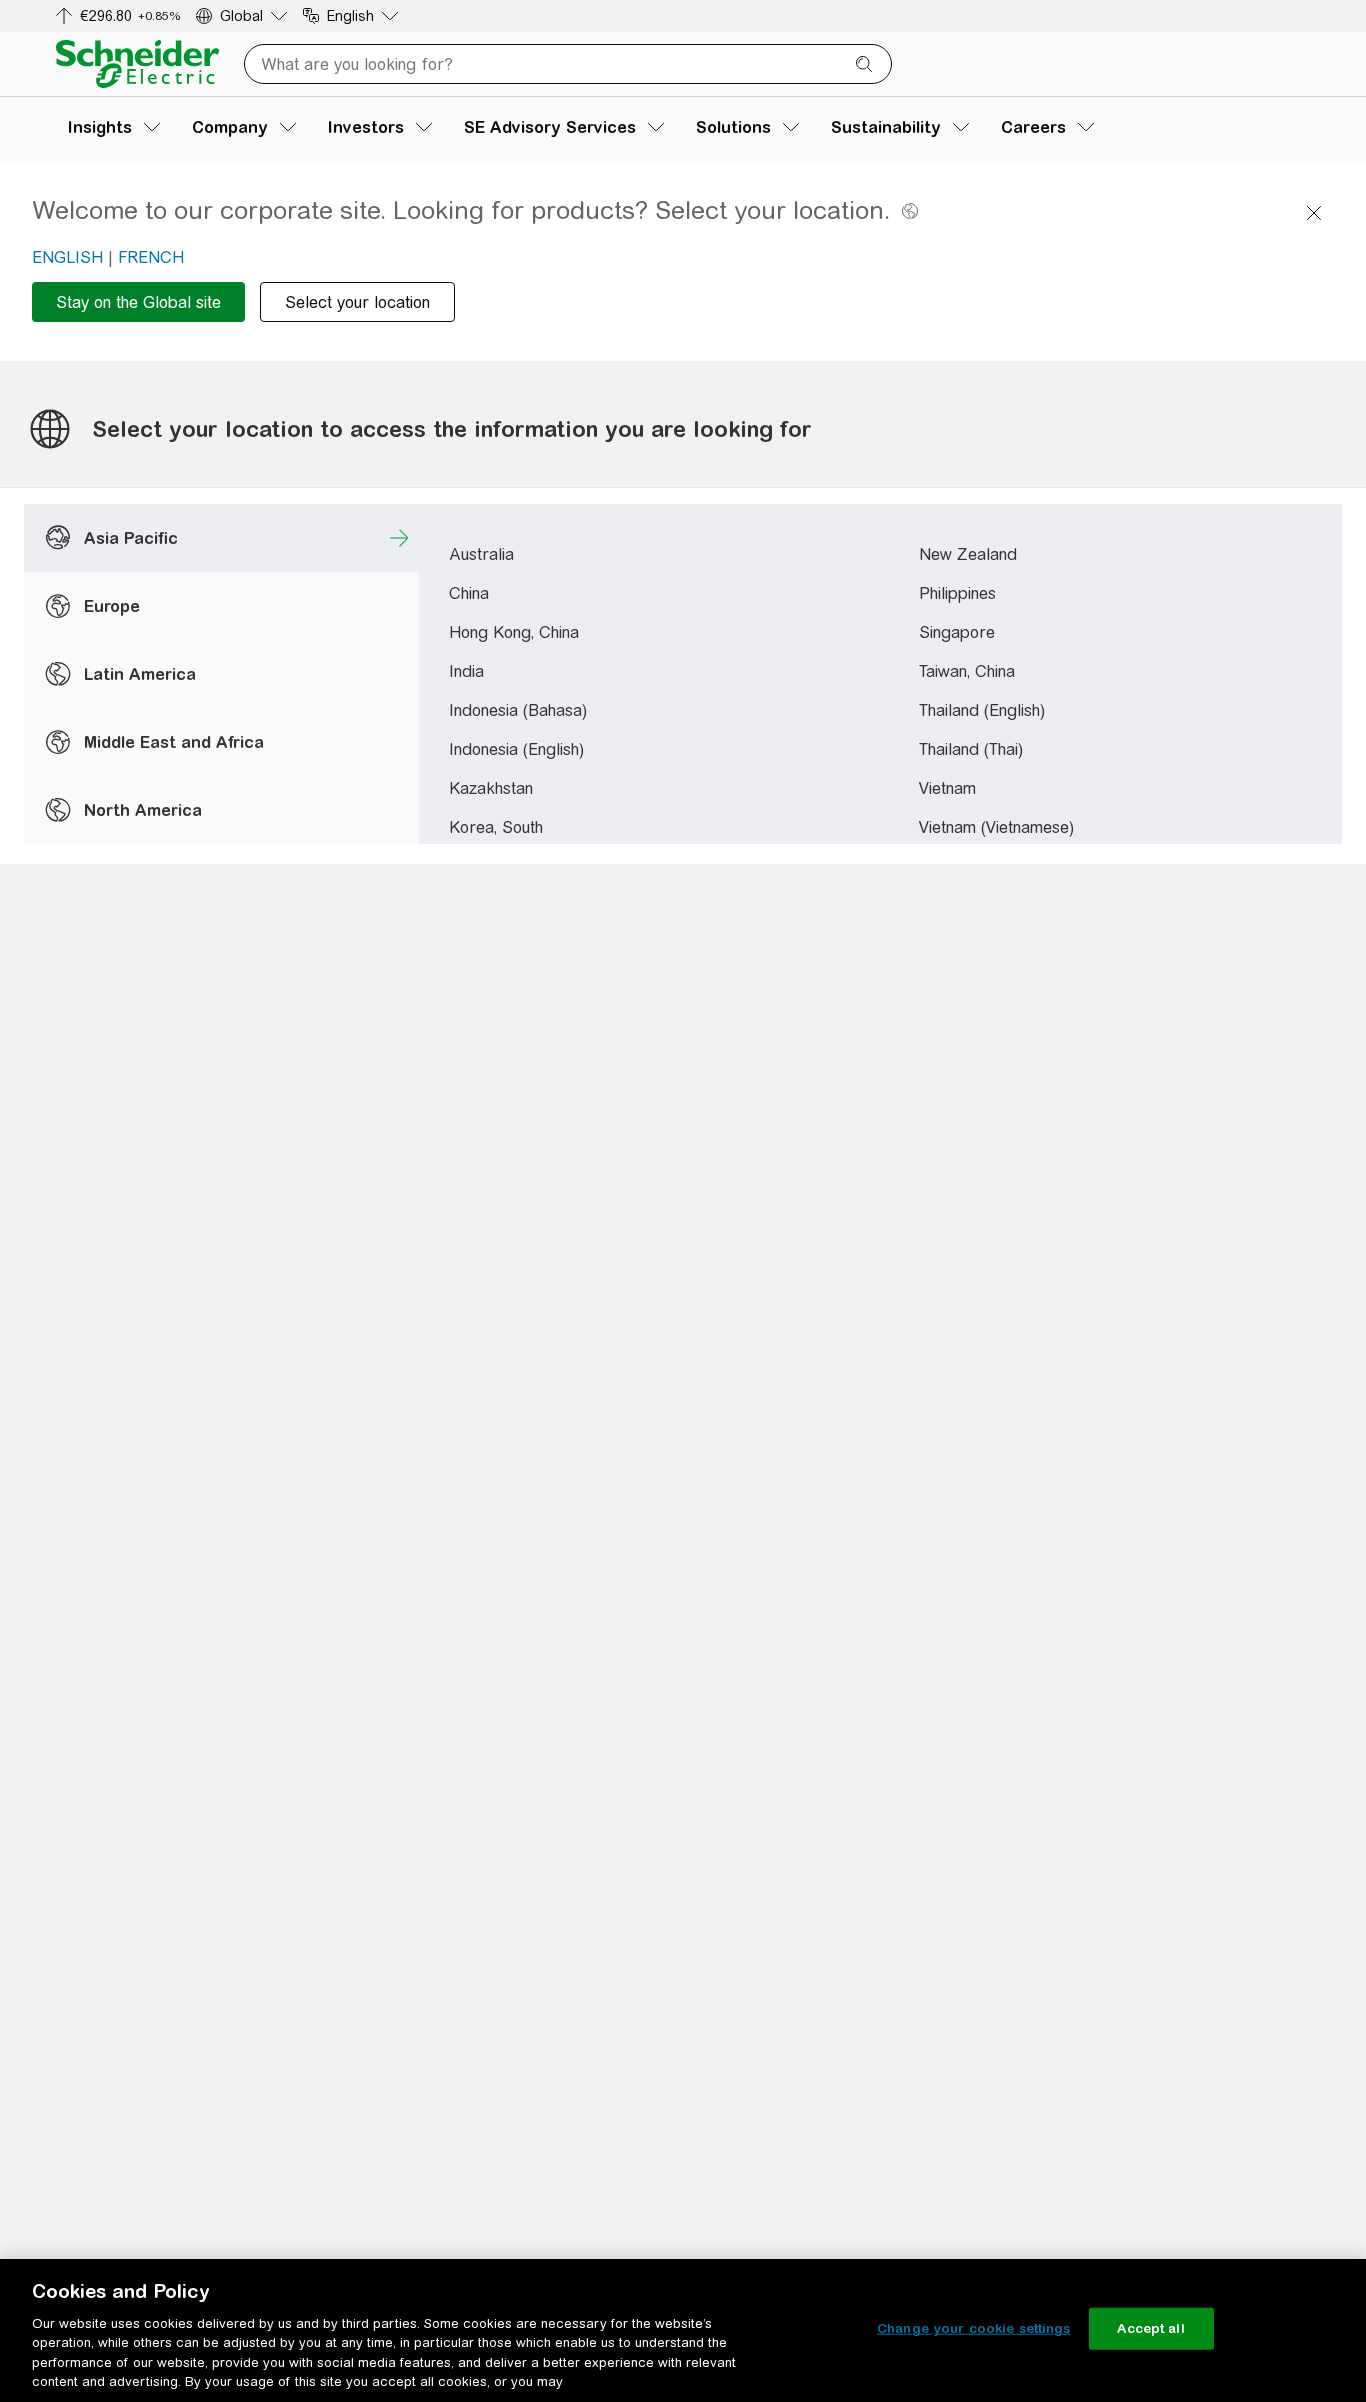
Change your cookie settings (974, 2328)
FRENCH (151, 257)
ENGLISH (67, 257)
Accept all (1150, 2328)
